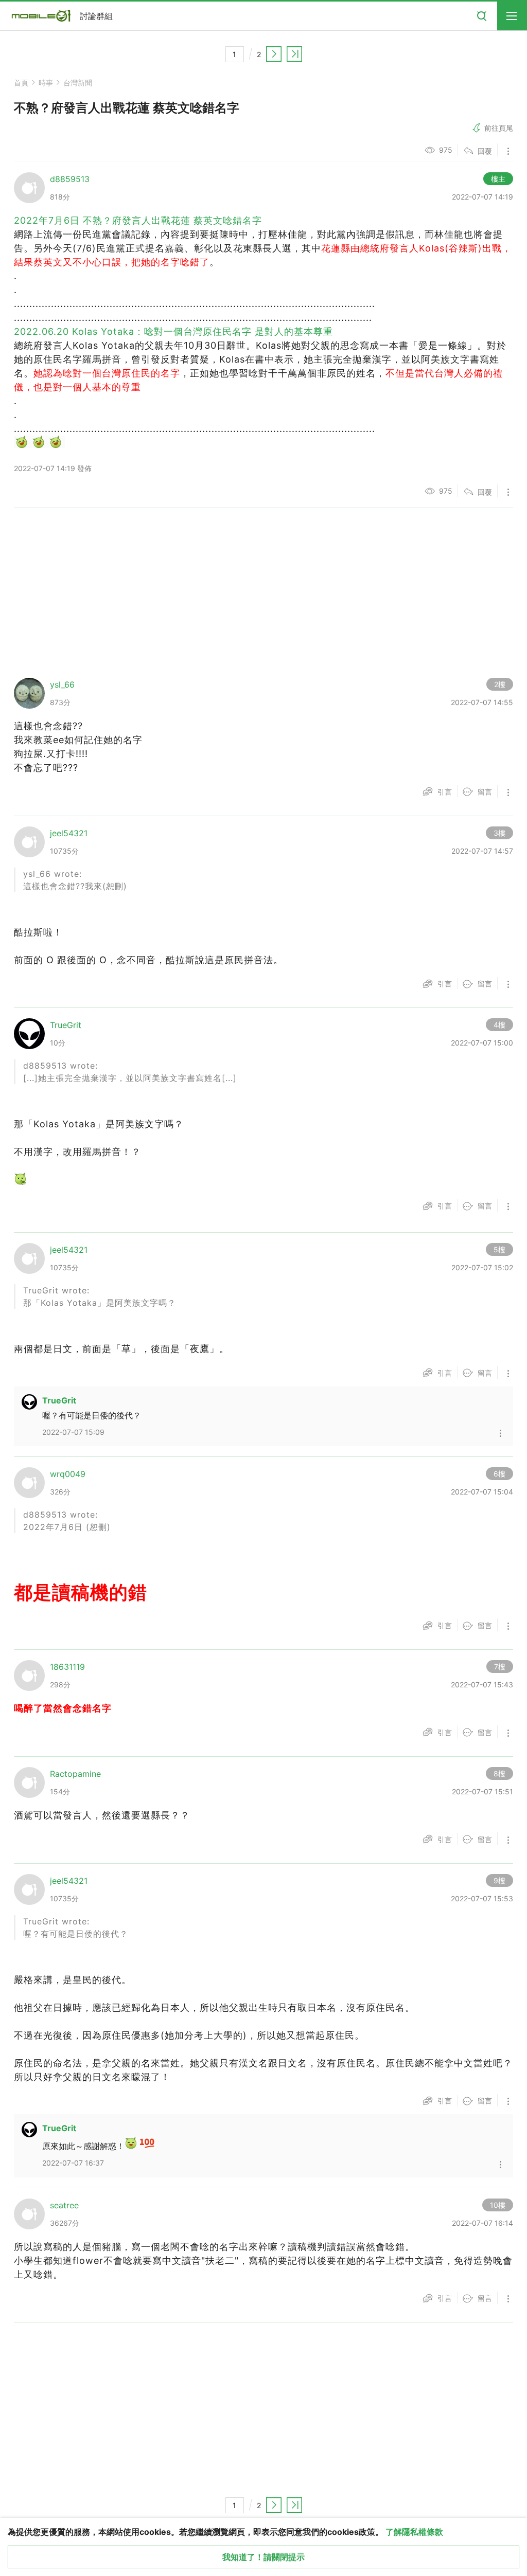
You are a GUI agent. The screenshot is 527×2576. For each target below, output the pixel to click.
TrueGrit (59, 1400)
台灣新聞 (78, 83)
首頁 (21, 83)
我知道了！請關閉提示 (263, 2557)
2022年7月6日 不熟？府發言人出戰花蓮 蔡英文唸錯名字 (138, 220)
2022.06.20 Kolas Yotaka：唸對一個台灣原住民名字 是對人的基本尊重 (173, 331)
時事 (46, 83)
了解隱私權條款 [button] (414, 2532)
